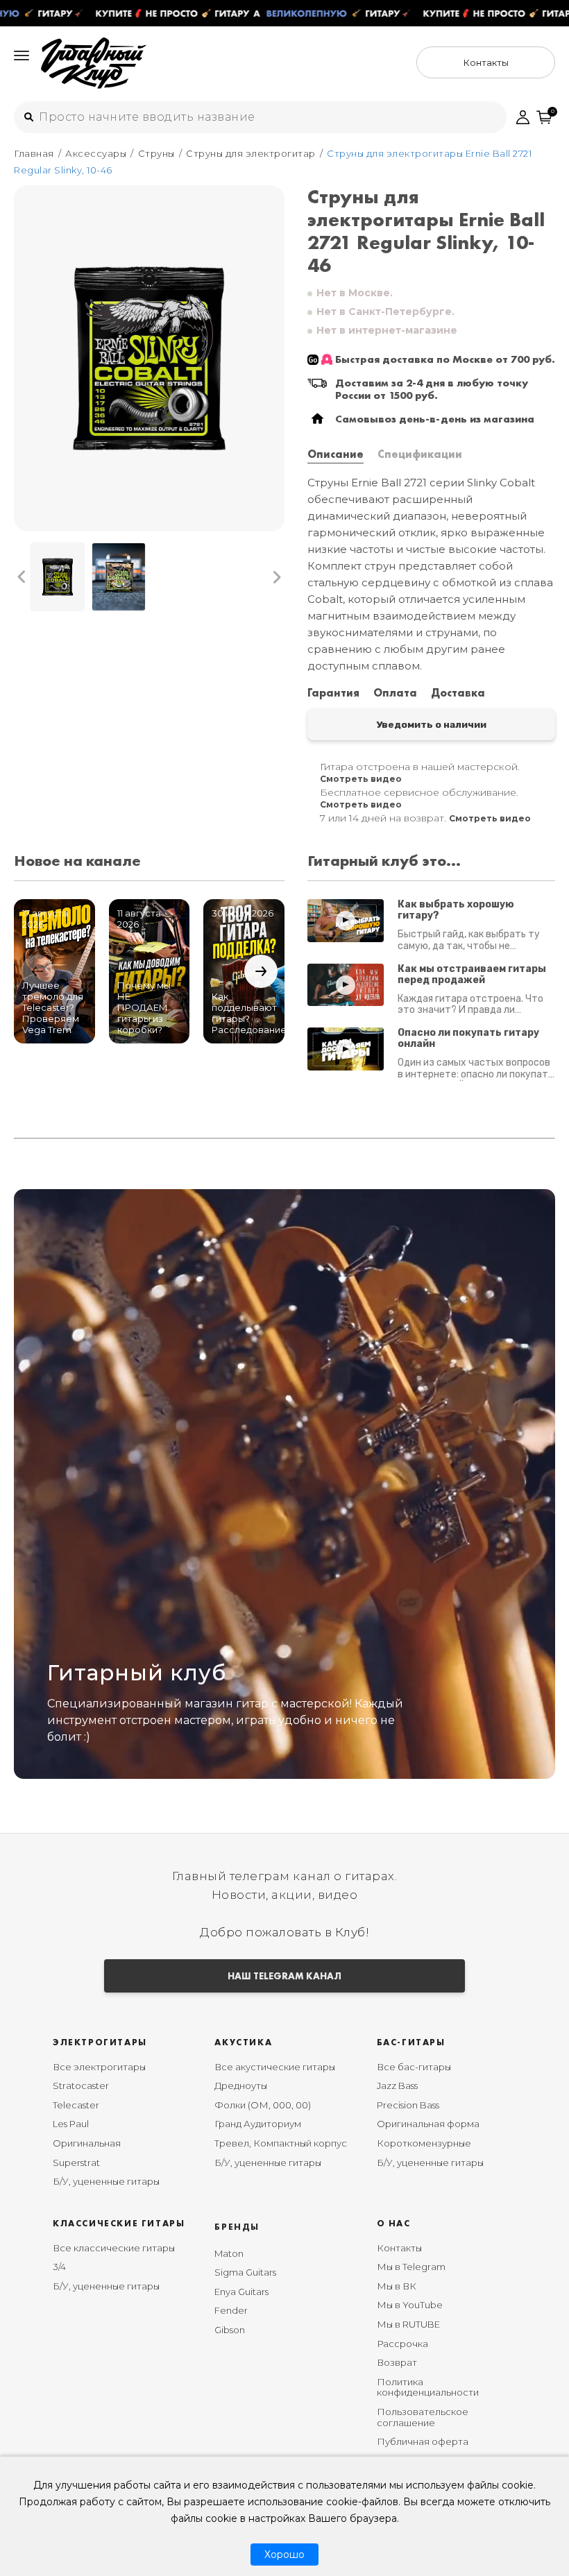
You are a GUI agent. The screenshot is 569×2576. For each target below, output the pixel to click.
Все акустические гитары (275, 2067)
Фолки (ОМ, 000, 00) (263, 2105)
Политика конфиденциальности (428, 2387)
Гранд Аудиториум (258, 2124)
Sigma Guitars (245, 2272)
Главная (34, 153)
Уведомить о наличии (431, 724)
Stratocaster (81, 2085)
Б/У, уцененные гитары (106, 2181)
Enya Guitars (241, 2292)
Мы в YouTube (410, 2305)
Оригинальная (87, 2143)
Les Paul (71, 2124)
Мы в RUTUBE (408, 2324)
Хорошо (284, 2554)
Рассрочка (402, 2344)
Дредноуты (241, 2085)
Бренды (237, 2227)
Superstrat (76, 2163)
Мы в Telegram (411, 2267)
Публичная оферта (423, 2441)
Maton (229, 2253)
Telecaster (76, 2105)
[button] (22, 577)
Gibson (230, 2330)
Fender (231, 2310)
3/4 (59, 2267)
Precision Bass (408, 2105)
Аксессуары (96, 153)
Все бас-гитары (414, 2067)
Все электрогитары (99, 2067)
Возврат (397, 2362)
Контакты (399, 2248)
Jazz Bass (397, 2085)
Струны (156, 153)
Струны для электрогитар (251, 153)
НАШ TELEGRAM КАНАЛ (284, 1976)
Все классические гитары (114, 2248)
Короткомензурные (424, 2143)
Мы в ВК (397, 2286)
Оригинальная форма (428, 2124)
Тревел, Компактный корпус (281, 2143)
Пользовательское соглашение (423, 2417)
